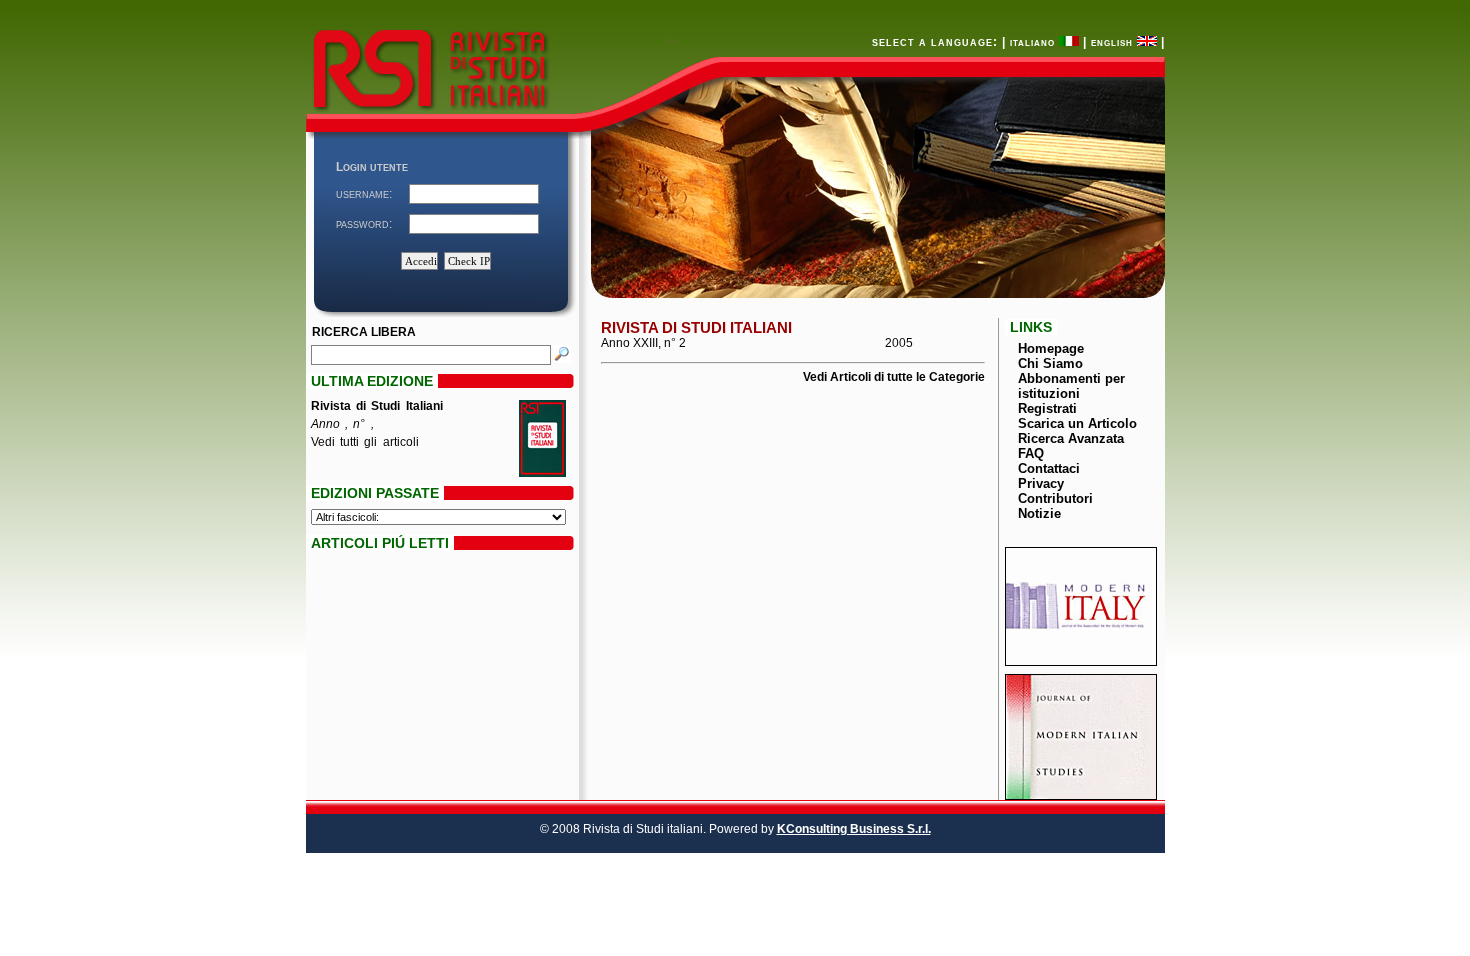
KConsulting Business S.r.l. (854, 829)
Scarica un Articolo (1077, 423)
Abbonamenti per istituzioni (1071, 386)
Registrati (1047, 408)
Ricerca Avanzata (1071, 438)
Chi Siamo (1050, 363)
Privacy (1041, 483)
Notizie (1039, 513)
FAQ (1031, 453)
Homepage (1051, 348)
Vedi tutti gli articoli (365, 442)
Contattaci (1049, 468)
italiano (1034, 42)
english (1114, 42)
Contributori (1055, 498)
